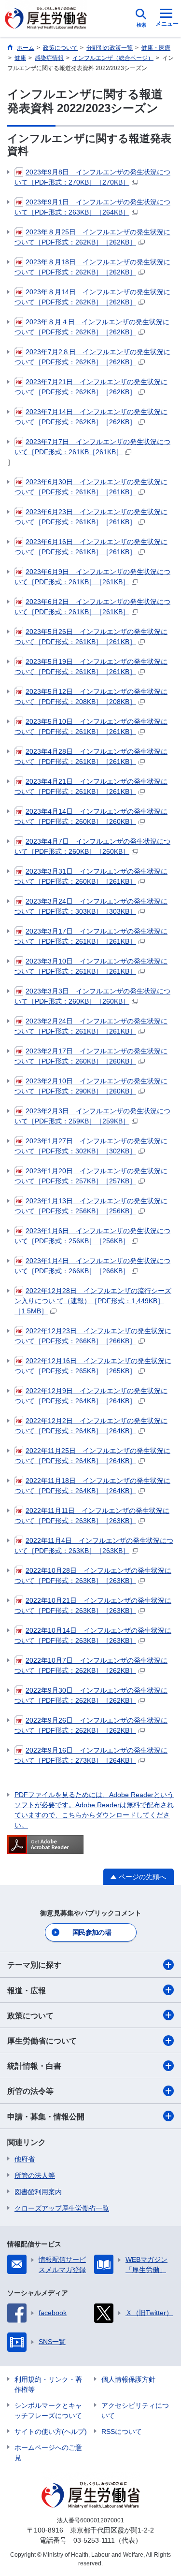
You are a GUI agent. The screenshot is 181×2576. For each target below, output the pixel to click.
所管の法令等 (30, 2091)
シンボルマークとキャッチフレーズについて (48, 2411)
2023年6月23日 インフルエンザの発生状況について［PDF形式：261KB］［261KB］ (91, 517)
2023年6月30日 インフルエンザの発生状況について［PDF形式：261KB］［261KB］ (91, 487)
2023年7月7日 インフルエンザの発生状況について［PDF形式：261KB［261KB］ (92, 447)
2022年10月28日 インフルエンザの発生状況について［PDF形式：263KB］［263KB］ (93, 1576)
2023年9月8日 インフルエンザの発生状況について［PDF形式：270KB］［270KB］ (92, 177)
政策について (30, 2016)
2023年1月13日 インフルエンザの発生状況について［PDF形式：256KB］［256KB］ (91, 1206)
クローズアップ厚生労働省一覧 (62, 2208)
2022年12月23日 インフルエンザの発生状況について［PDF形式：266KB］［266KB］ (93, 1336)
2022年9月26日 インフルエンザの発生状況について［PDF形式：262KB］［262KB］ (91, 1725)
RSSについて (122, 2432)
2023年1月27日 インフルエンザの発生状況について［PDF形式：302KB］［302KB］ (91, 1146)
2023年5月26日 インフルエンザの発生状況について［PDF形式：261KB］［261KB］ (91, 637)
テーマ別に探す (34, 1965)
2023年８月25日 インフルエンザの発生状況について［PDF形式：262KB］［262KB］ (92, 237)
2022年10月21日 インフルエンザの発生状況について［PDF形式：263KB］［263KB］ (93, 1605)
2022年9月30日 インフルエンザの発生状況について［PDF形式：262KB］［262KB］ (91, 1695)
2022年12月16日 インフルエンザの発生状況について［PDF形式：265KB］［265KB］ (93, 1366)
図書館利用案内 (38, 2192)
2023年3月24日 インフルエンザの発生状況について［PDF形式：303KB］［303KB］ (91, 906)
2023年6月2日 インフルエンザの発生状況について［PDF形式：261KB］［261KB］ (92, 607)
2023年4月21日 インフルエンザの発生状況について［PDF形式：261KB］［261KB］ (91, 786)
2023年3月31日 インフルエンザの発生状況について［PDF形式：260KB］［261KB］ (91, 876)
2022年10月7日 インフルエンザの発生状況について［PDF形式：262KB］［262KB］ (91, 1665)
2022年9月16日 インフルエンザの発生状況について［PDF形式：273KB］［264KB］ (91, 1755)
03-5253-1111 (94, 2540)
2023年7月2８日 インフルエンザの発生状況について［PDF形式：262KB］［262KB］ (92, 357)
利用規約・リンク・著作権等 (48, 2384)
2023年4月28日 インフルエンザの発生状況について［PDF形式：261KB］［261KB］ (91, 756)
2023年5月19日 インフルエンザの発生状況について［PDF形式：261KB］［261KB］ (91, 667)
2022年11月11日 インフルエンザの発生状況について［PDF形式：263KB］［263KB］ (92, 1516)
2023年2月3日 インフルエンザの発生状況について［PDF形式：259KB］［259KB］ (92, 1116)
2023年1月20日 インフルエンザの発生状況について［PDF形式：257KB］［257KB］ (91, 1176)
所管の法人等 (35, 2175)
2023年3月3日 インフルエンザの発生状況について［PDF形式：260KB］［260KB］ (92, 996)
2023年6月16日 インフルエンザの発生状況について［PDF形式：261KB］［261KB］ (91, 547)
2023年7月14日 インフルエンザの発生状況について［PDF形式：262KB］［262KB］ (91, 417)
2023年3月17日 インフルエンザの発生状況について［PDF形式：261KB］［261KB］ (91, 936)
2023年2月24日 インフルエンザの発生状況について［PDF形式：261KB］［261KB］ (91, 1026)
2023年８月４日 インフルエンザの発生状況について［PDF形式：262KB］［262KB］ (92, 327)
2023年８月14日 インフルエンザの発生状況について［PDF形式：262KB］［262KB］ (92, 297)
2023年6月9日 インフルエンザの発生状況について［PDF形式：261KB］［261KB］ (92, 577)
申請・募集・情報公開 (46, 2117)
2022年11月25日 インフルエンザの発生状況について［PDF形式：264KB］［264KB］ (92, 1456)
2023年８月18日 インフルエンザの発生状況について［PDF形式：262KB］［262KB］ (92, 267)
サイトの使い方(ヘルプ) (51, 2432)
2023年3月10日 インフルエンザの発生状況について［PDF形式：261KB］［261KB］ (91, 966)
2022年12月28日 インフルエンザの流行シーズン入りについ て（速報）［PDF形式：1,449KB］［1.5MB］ (93, 1301)
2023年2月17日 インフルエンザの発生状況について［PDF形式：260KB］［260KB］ (91, 1056)
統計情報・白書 (34, 2066)
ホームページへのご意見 (48, 2453)
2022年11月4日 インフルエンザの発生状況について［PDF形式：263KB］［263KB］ (94, 1546)
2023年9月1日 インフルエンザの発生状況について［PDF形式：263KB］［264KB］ (92, 207)
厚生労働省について (42, 2041)
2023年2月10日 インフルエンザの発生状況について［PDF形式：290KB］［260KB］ (91, 1086)
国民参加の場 (92, 1932)
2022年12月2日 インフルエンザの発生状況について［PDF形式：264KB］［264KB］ (91, 1426)
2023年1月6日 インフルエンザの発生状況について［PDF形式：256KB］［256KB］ (92, 1236)
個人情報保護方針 (128, 2379)
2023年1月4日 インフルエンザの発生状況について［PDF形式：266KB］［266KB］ (92, 1266)
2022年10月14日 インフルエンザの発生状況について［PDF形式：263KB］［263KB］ (93, 1635)
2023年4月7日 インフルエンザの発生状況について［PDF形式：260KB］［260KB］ (92, 846)
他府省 (25, 2159)
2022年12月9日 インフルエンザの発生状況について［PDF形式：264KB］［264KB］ (91, 1396)
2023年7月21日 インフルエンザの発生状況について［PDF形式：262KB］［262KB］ (91, 387)
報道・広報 (27, 1991)
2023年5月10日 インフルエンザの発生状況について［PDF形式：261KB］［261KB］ (91, 727)
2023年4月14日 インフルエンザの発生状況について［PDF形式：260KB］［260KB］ (91, 816)
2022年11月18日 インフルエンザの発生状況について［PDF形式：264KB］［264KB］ (92, 1486)
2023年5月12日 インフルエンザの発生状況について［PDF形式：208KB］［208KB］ (91, 697)
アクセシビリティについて (135, 2411)
